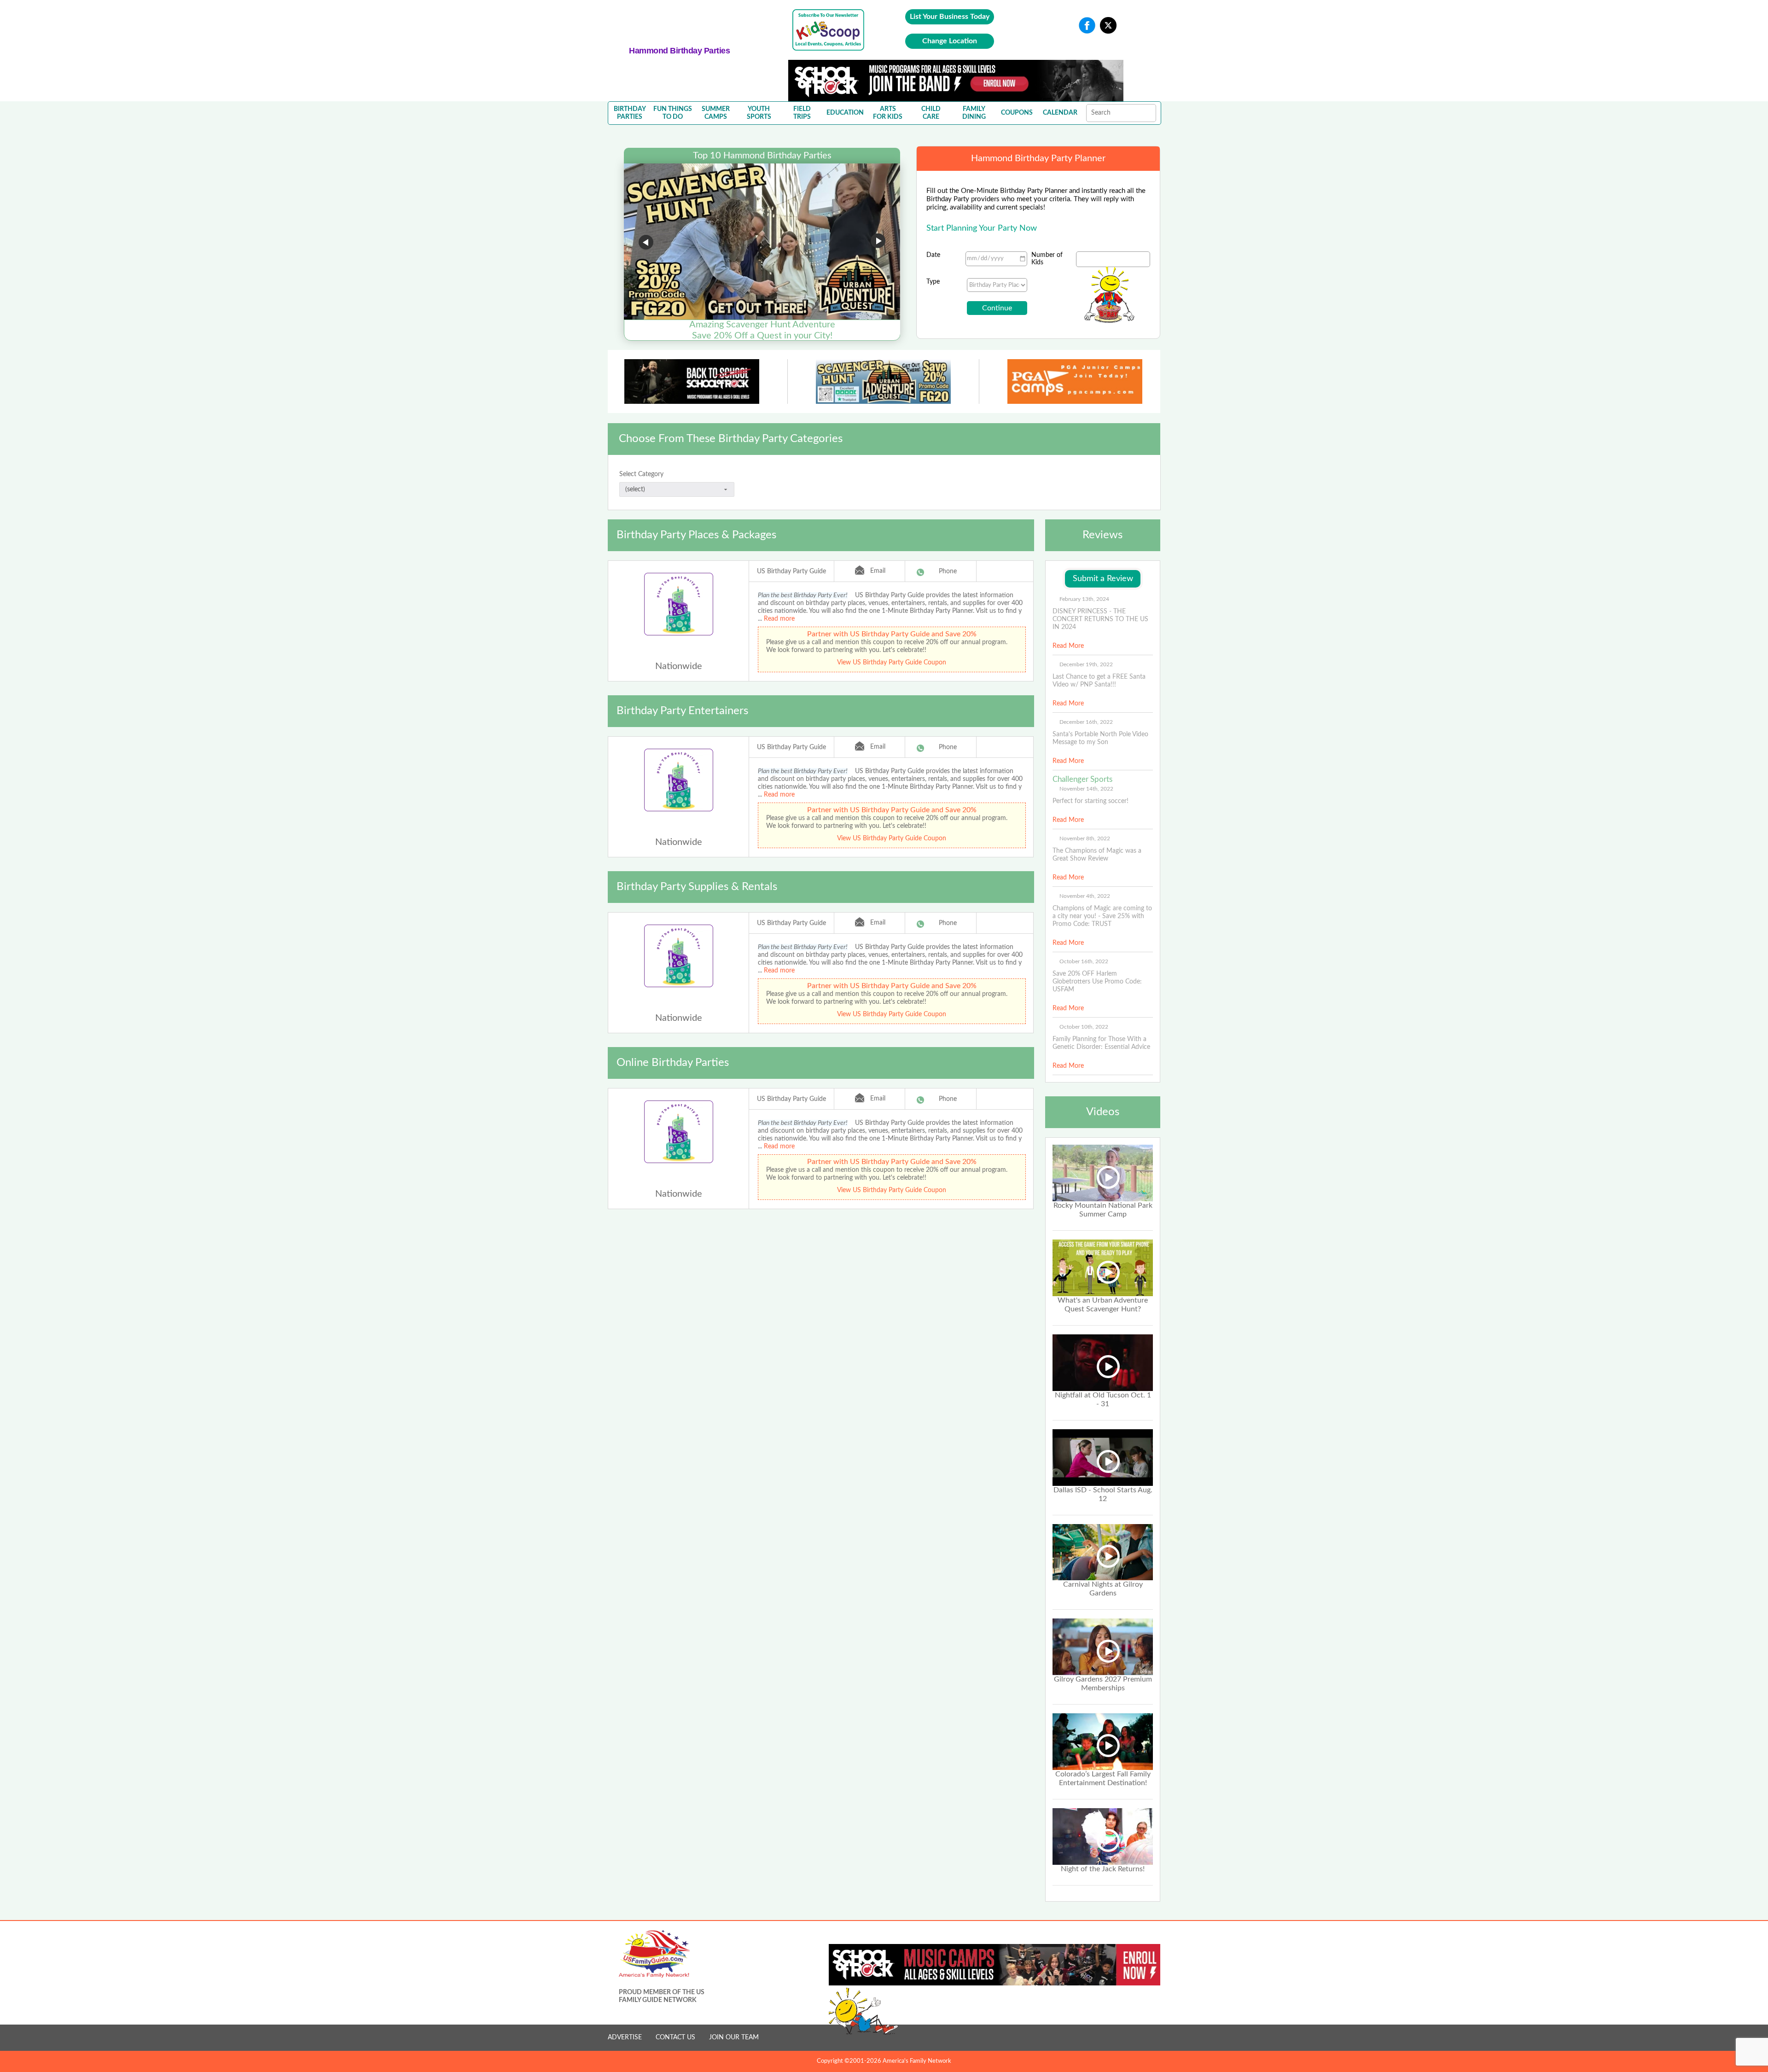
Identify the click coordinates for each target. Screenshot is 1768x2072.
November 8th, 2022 (1085, 838)
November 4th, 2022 (1085, 896)
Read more (779, 619)
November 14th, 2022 (1086, 789)
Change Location (950, 41)
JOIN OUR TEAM (734, 2037)
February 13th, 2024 (1084, 599)
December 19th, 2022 (1086, 664)
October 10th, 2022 (1084, 1027)
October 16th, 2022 (1084, 961)
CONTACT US (675, 2037)
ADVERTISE (625, 2037)
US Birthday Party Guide (791, 571)
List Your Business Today (950, 17)
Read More (1068, 646)
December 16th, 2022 (1086, 722)
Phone (948, 571)
